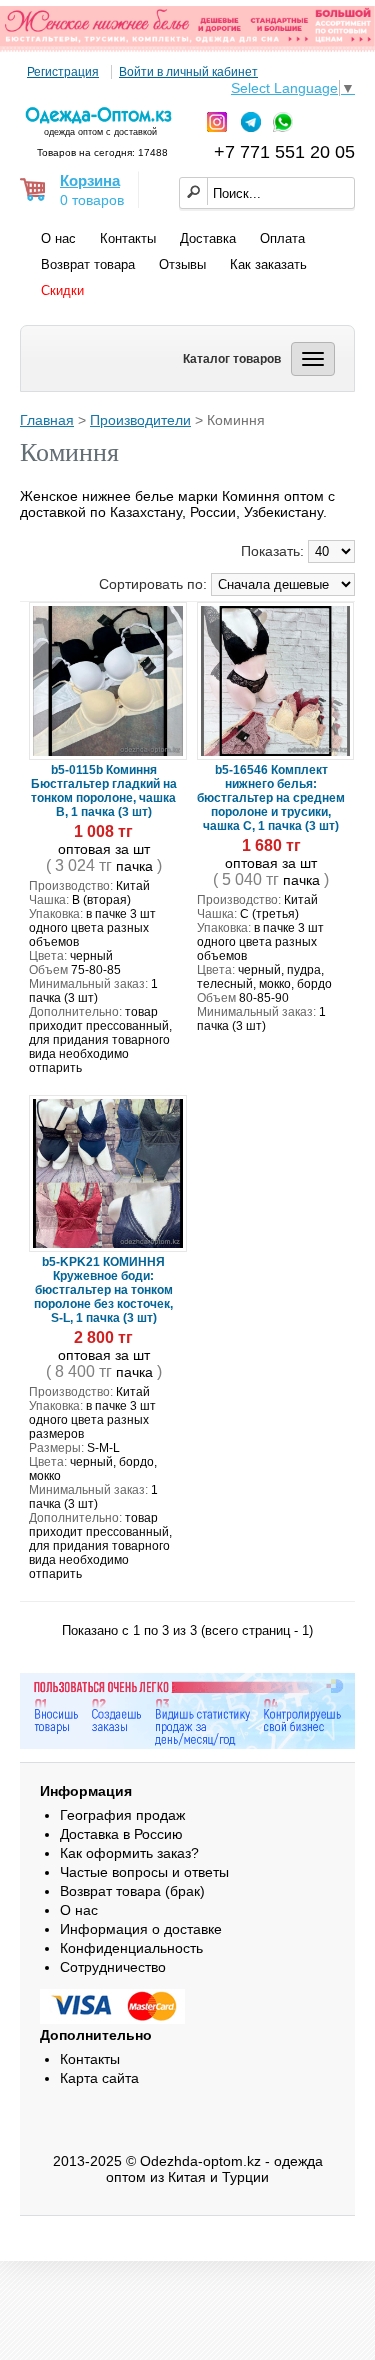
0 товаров (92, 200)
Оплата (282, 238)
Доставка (208, 238)
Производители (140, 420)
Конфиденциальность (131, 1948)
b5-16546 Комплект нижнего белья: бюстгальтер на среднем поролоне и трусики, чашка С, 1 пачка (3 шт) (271, 798)
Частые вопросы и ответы (144, 1872)
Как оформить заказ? (129, 1853)
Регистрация (63, 72)
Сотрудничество (113, 1967)
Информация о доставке (141, 1929)
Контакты (128, 238)
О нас (58, 238)
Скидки (62, 290)
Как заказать (268, 264)
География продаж (122, 1815)
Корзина (90, 180)
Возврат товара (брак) (132, 1891)
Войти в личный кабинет (188, 72)
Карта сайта (99, 2078)
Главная (47, 420)
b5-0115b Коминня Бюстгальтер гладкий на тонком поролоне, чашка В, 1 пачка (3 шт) (104, 791)
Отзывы (182, 264)
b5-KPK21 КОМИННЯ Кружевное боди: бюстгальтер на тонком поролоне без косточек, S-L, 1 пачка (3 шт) (103, 1290)
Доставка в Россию (121, 1834)
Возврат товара (88, 264)
